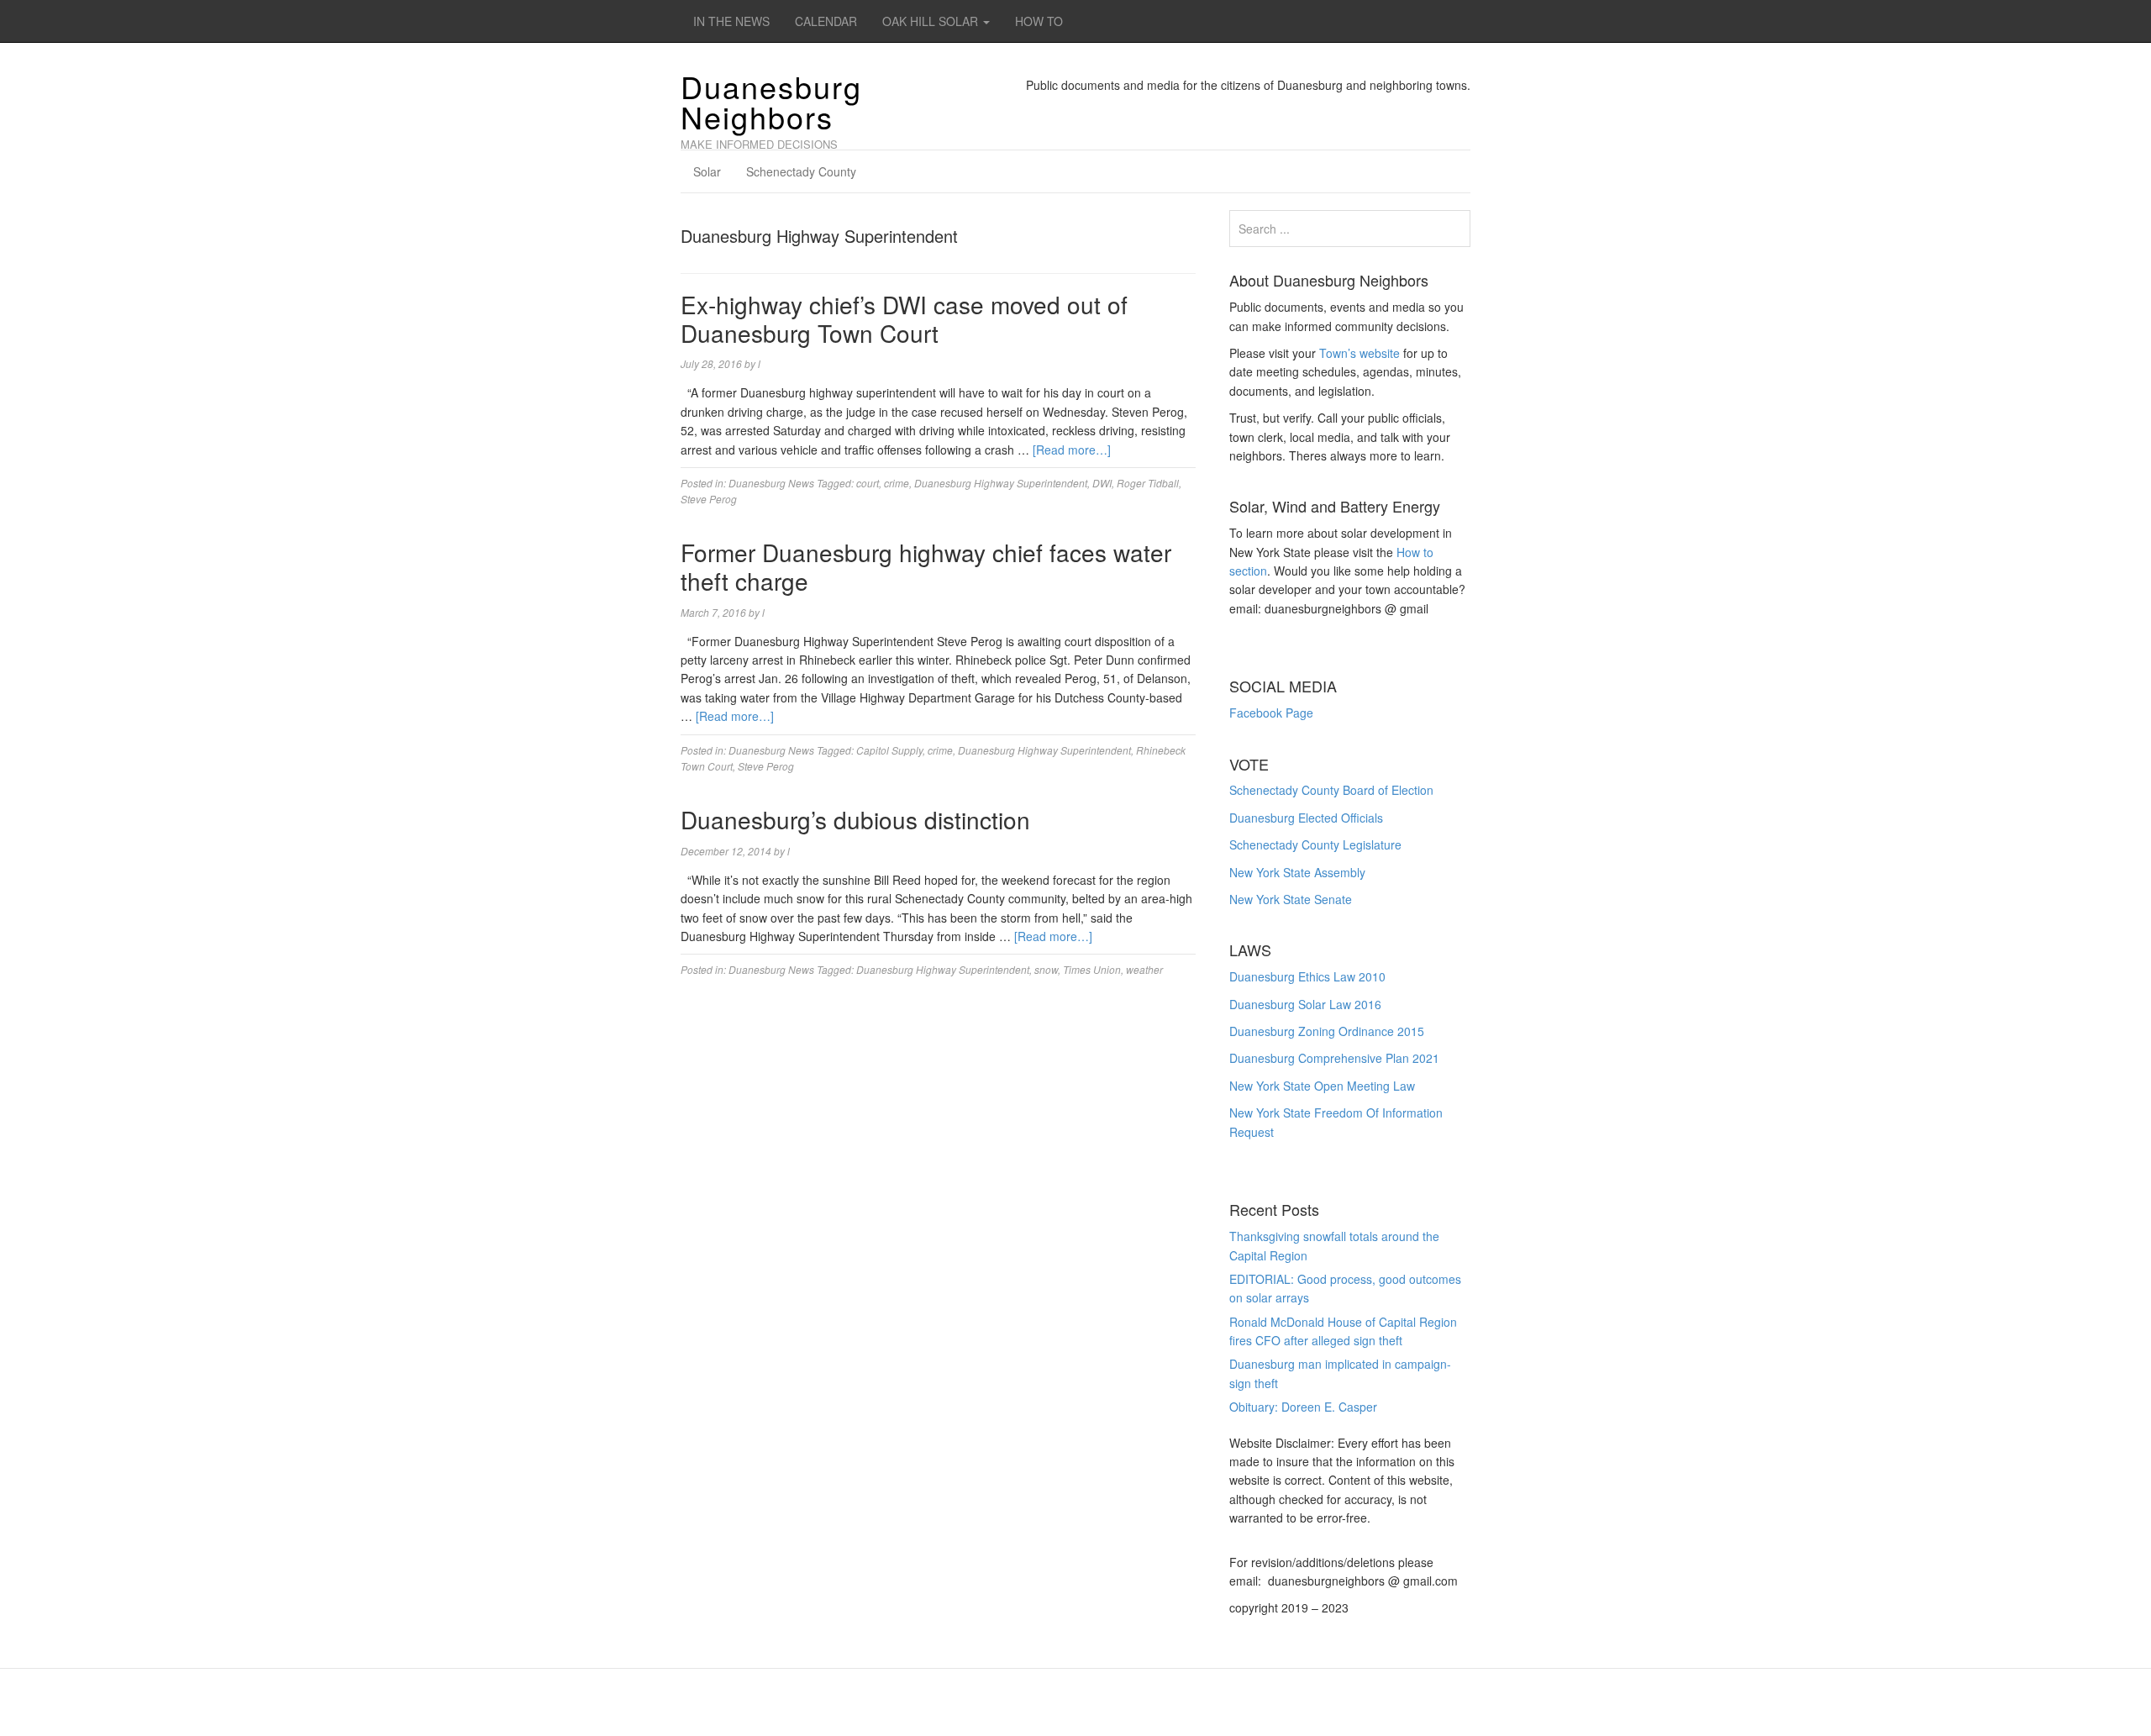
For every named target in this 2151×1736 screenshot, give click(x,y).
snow (1046, 969)
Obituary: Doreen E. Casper (1303, 1407)
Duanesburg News (771, 483)
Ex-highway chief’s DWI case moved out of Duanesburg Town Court (904, 318)
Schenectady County (801, 171)
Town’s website (1359, 353)
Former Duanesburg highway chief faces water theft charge (926, 566)
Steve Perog (709, 499)
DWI (1102, 483)
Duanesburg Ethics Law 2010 (1307, 976)
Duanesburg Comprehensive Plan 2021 (1334, 1058)
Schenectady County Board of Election (1331, 790)
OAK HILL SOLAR (932, 21)
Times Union (1092, 969)
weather (1144, 969)
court (868, 483)
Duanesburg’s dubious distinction (855, 819)
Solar (707, 171)
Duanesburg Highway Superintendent (1001, 483)
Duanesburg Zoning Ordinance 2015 (1327, 1031)
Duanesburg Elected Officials (1306, 818)
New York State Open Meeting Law (1322, 1086)
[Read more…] (1072, 450)
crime (897, 483)
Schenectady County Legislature (1315, 844)
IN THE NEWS (731, 21)
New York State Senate (1291, 899)
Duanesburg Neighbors (771, 101)
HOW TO (1039, 21)
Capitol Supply (889, 750)
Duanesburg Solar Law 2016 (1305, 1004)
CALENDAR (826, 21)
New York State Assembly (1297, 872)
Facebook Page (1271, 713)
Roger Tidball (1148, 483)
